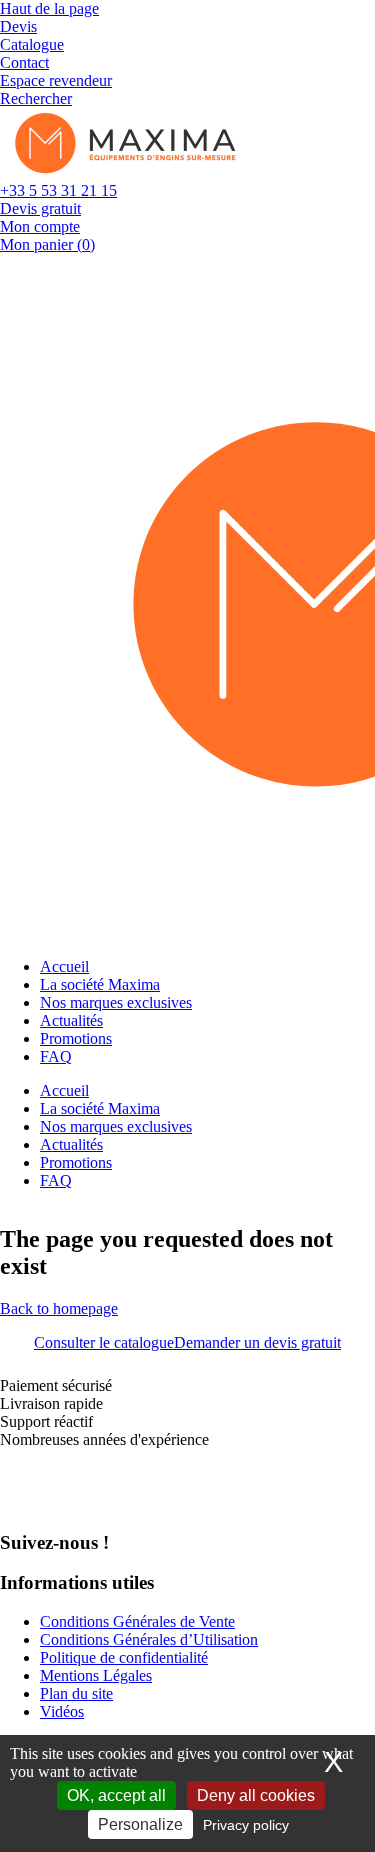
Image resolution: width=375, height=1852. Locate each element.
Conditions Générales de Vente (137, 1621)
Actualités (71, 1020)
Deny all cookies (256, 1795)
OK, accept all (116, 1795)
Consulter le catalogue (104, 1342)
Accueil (64, 966)
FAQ (56, 1056)
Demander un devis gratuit (257, 1342)
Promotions (76, 1038)
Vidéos (62, 1711)
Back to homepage (59, 1308)
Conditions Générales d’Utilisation (149, 1639)
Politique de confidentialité (124, 1657)
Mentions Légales (96, 1675)
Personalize (140, 1824)
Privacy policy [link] (246, 1825)
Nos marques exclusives (116, 1002)
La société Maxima (100, 984)
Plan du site (76, 1693)
